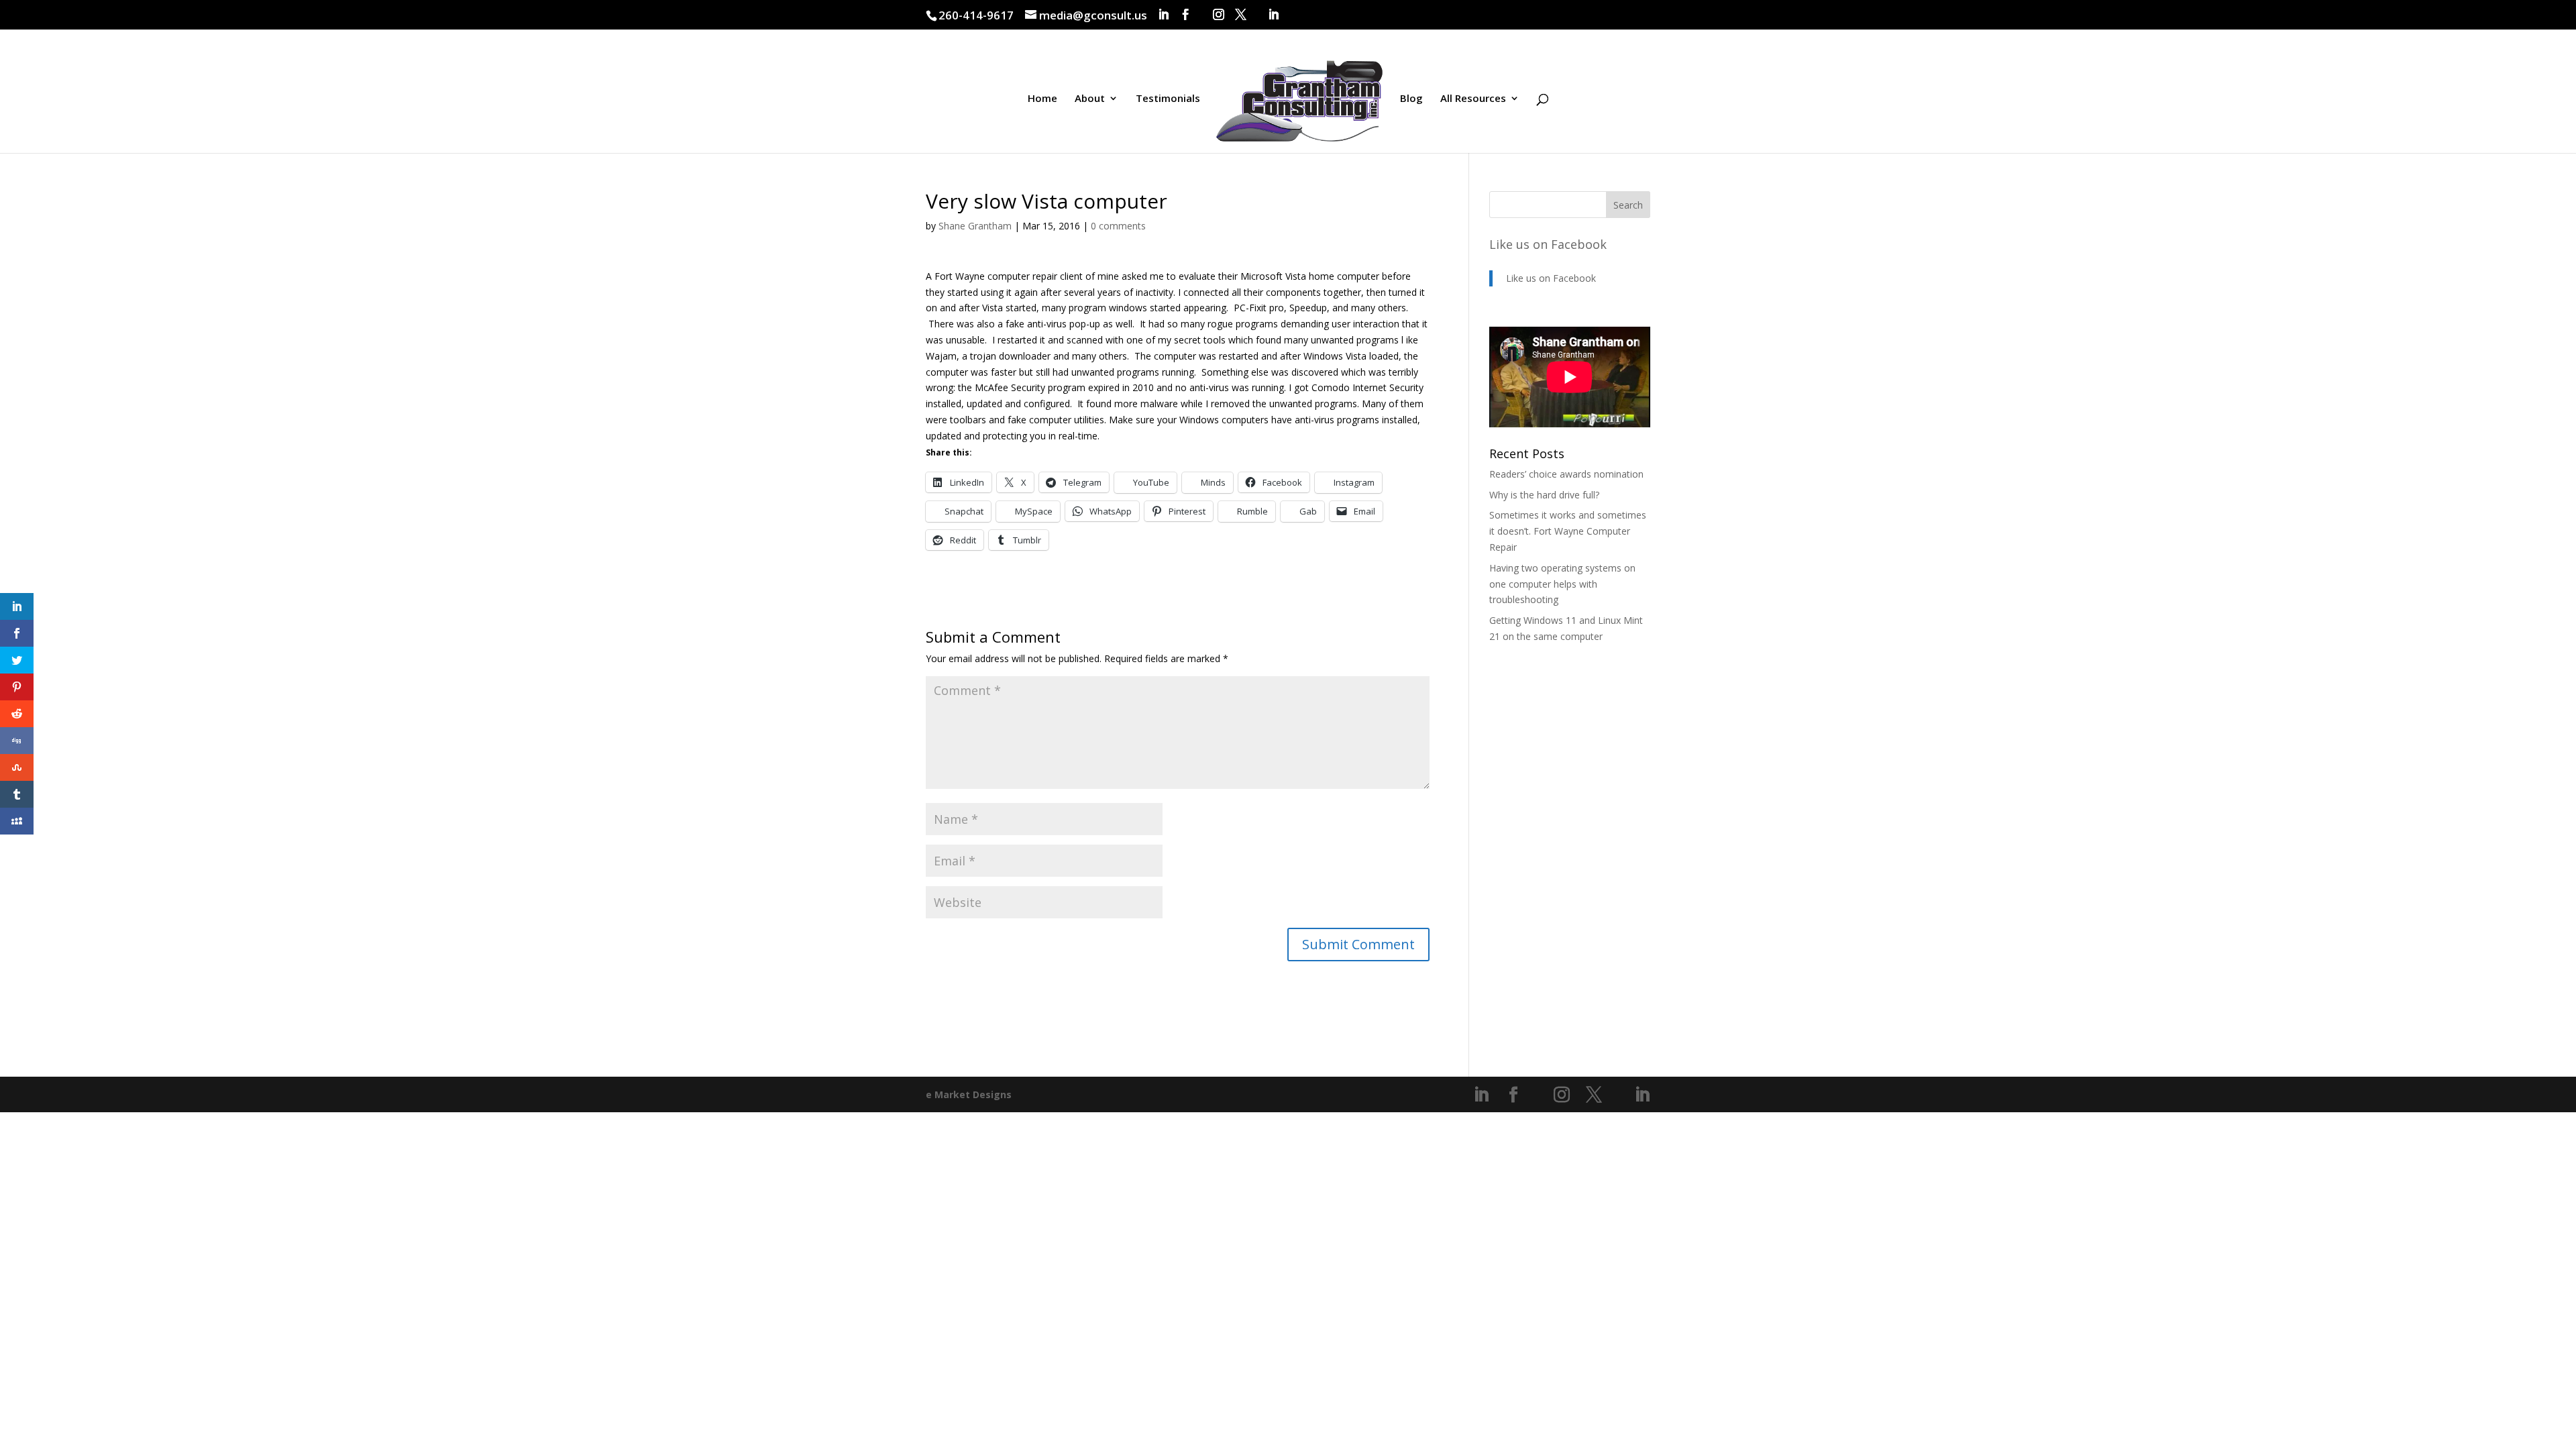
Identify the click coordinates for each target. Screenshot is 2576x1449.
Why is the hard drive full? (1544, 495)
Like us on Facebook (1548, 244)
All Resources (1473, 99)
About (1090, 99)
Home (1042, 99)
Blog (1411, 99)
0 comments (1118, 226)
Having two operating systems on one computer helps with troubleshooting (1562, 584)
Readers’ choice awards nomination (1566, 474)
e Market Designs (969, 1094)
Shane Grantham (975, 226)
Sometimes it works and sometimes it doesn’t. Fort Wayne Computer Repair (1568, 531)
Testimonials (1168, 99)
